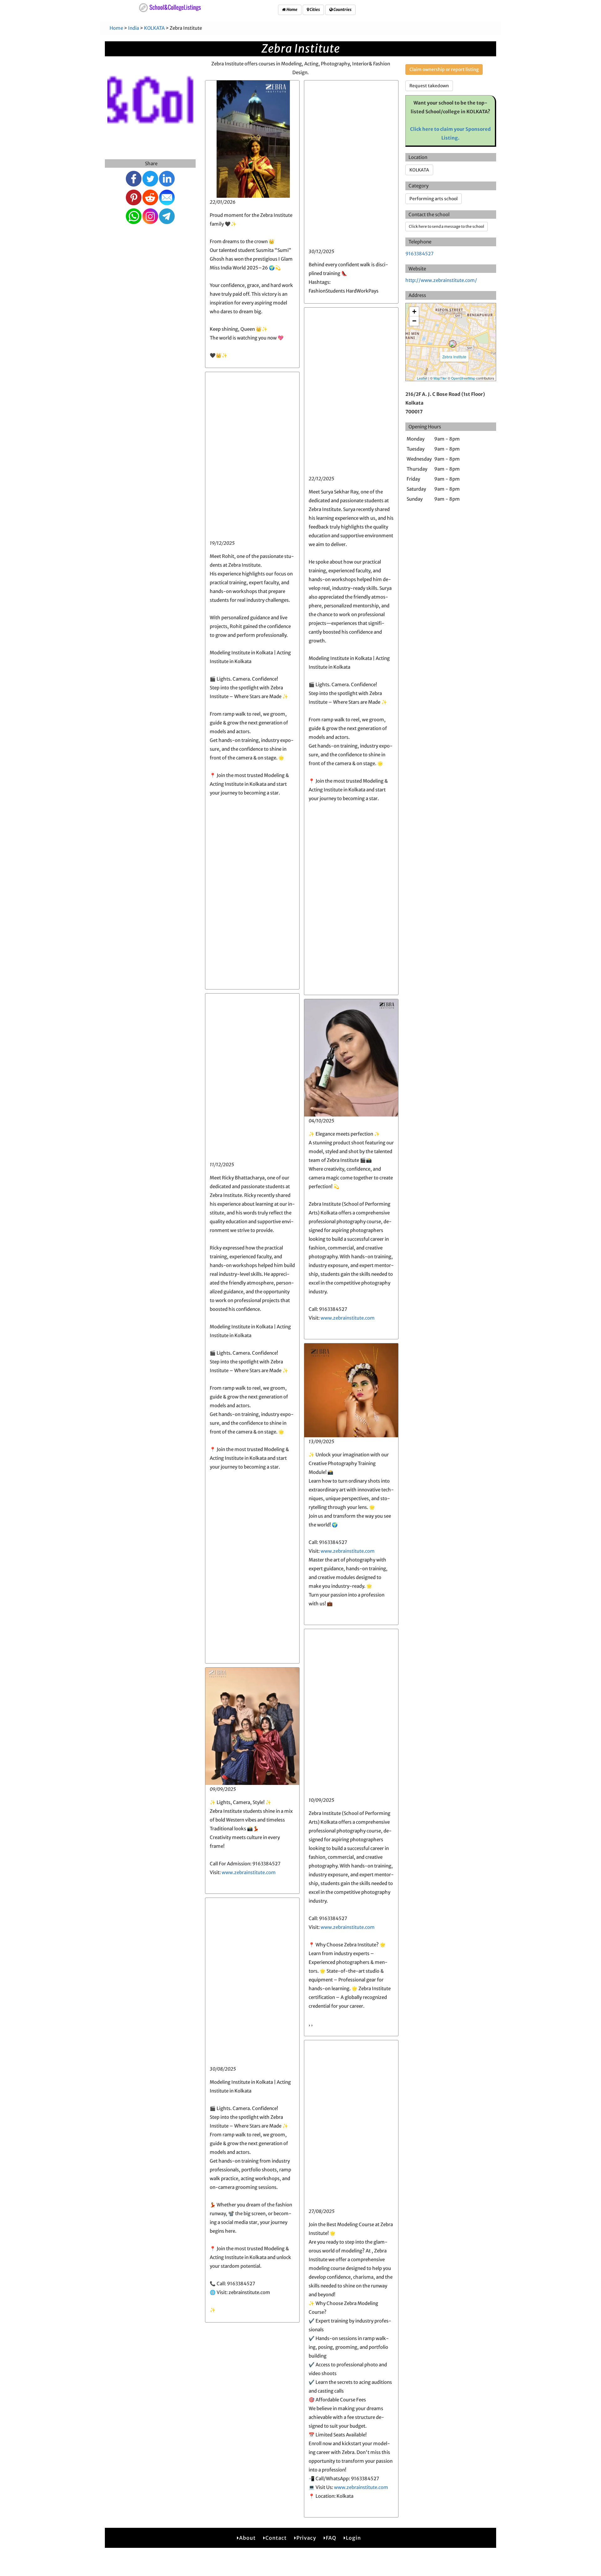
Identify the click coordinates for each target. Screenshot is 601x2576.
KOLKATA (154, 28)
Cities (314, 10)
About (247, 2538)
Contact (276, 2538)
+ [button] (414, 312)
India (134, 28)
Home (292, 10)
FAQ (331, 2538)
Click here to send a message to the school (447, 226)
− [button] (414, 321)
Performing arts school (434, 199)
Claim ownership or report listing (444, 69)
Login (353, 2538)
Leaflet (422, 378)
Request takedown (429, 86)
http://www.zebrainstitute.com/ (441, 280)
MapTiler (440, 378)
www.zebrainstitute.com (348, 1318)
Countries (342, 10)
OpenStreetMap (463, 378)
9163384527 (419, 254)
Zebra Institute (454, 357)
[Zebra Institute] (453, 344)
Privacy (306, 2538)
